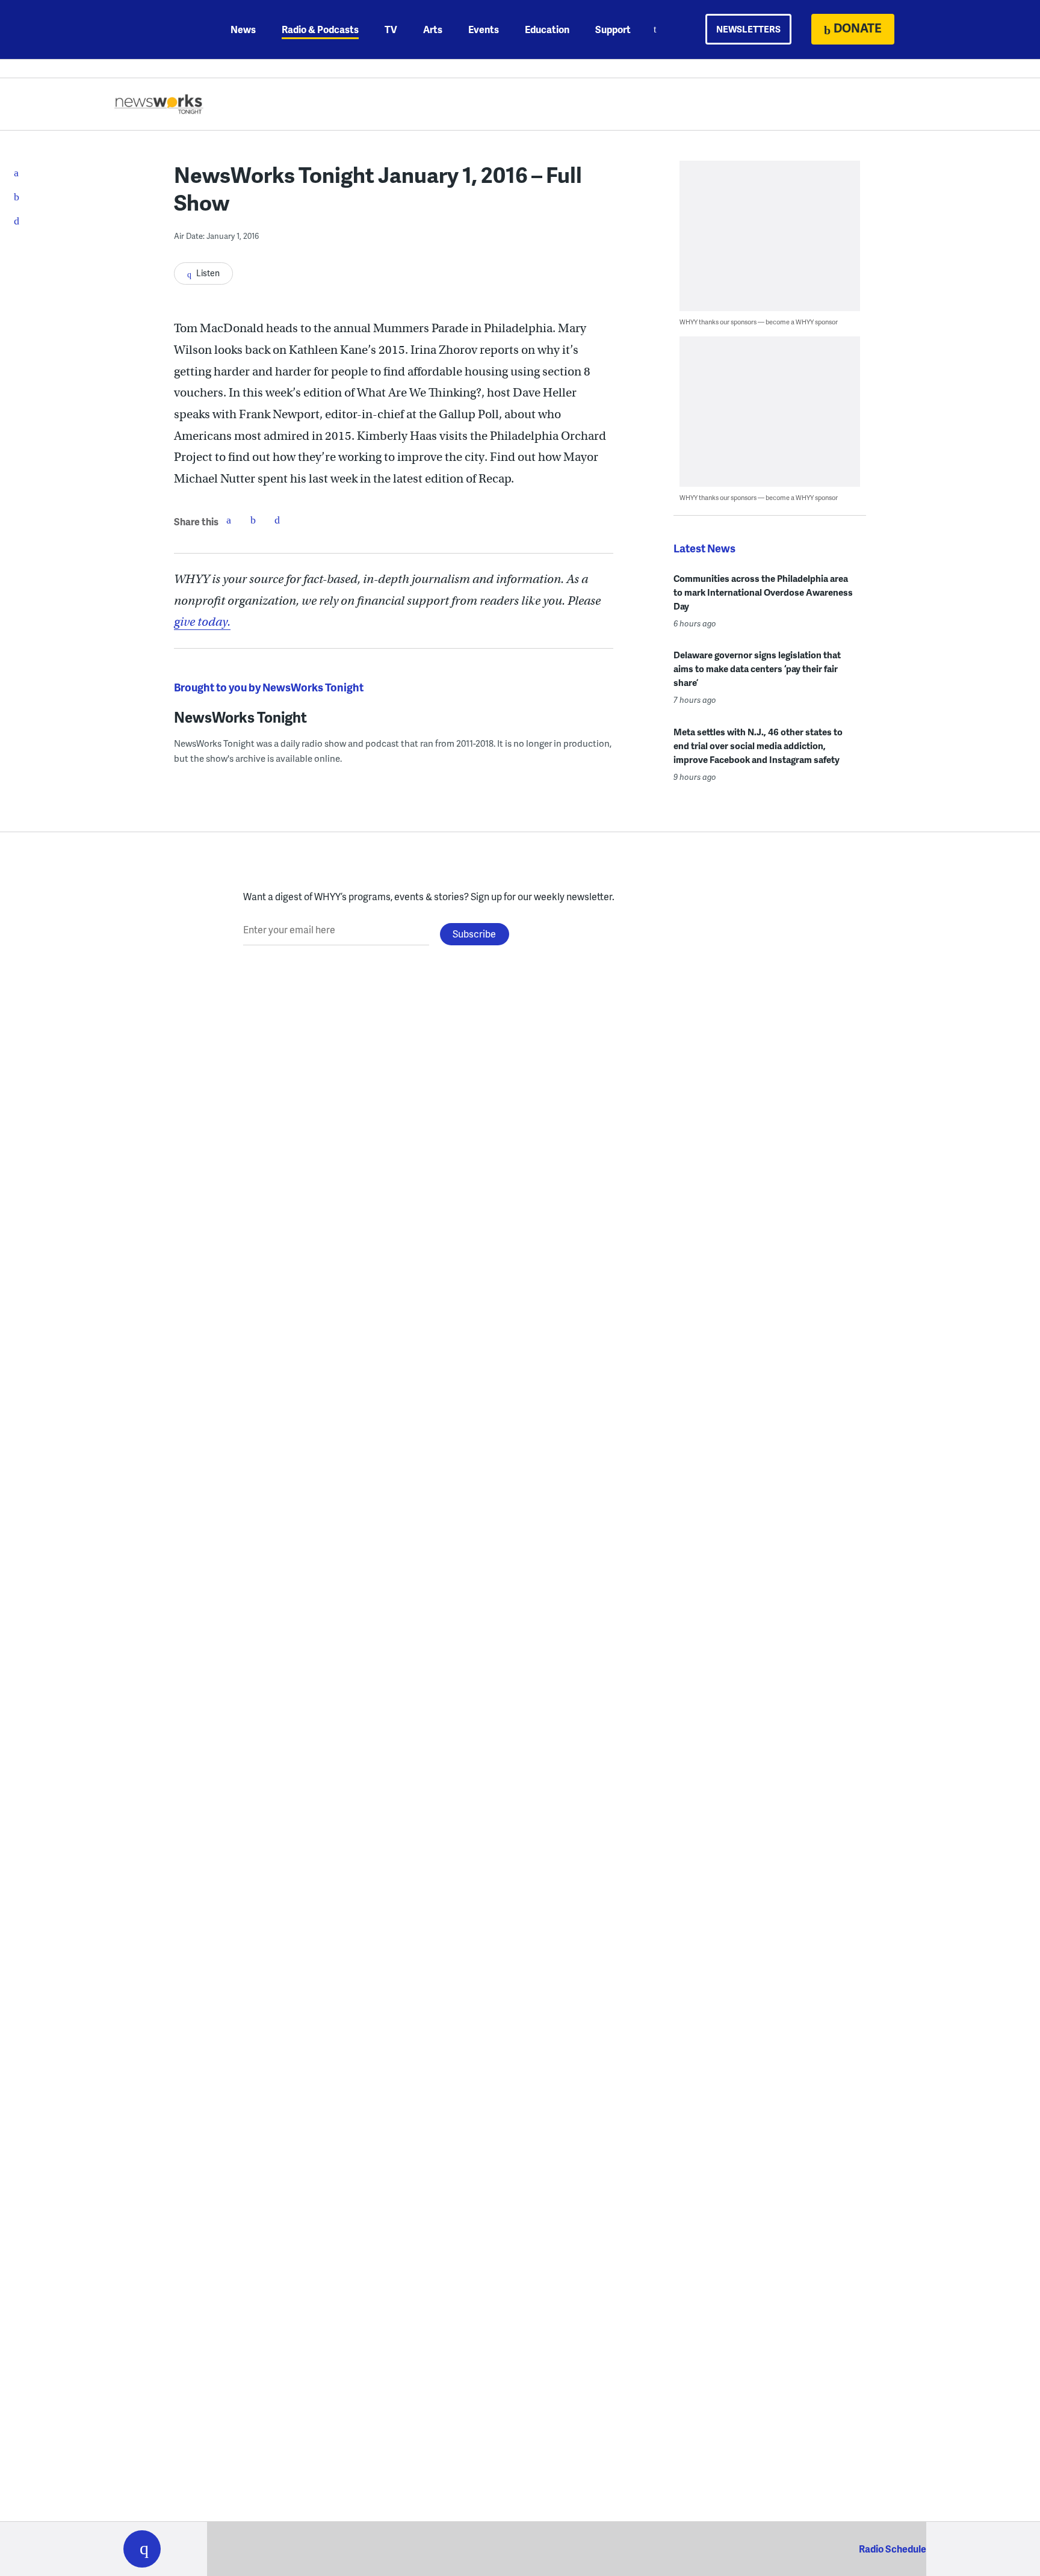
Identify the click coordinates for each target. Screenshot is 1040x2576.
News (243, 29)
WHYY (158, 29)
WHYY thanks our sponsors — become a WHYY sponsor (759, 322)
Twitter (253, 520)
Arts (433, 29)
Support (613, 29)
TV (391, 29)
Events (484, 29)
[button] (142, 2549)
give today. (202, 622)
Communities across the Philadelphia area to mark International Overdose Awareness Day (763, 592)
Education (547, 29)
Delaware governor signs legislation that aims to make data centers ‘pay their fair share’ (757, 669)
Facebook (229, 520)
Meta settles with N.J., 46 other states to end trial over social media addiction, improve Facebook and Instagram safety (758, 746)
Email (277, 520)
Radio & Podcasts (320, 29)
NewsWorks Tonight (240, 717)
